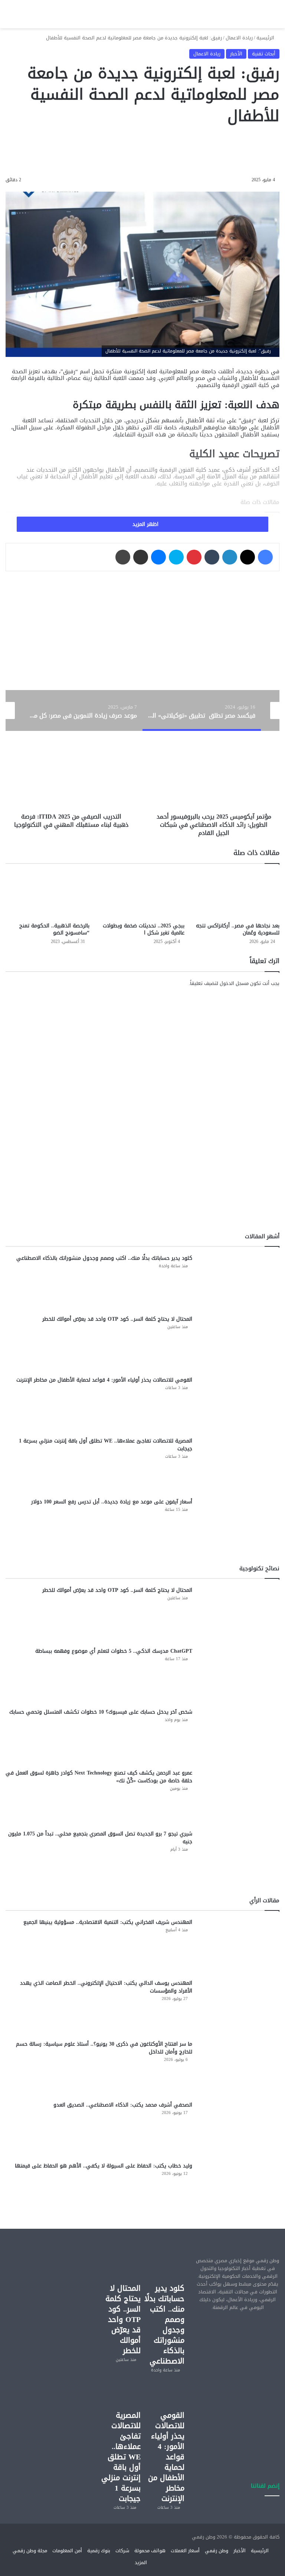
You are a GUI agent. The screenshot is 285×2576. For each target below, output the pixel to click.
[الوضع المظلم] (35, 17)
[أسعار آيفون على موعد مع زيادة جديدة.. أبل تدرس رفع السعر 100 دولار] (239, 1526)
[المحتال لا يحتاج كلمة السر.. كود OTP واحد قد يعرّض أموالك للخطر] (239, 1343)
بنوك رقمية (99, 2551)
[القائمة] (9, 17)
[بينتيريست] (194, 557)
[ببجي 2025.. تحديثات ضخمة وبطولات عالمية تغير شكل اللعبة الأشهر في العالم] (142, 895)
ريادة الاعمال (239, 38)
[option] (202, 710)
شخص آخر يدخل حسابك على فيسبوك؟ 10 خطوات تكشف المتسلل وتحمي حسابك (101, 1712)
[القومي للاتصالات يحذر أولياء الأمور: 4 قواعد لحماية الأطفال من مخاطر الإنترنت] (239, 1404)
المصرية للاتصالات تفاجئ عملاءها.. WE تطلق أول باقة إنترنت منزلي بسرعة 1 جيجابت (106, 1445)
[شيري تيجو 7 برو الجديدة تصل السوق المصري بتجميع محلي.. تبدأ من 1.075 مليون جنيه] (239, 1858)
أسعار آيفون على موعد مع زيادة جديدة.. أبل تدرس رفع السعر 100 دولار (112, 1502)
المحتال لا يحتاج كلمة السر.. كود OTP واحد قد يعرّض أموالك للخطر (117, 1319)
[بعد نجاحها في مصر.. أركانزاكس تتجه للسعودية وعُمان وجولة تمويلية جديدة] (237, 895)
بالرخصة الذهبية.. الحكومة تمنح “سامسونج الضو (54, 929)
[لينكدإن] (230, 557)
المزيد (141, 2562)
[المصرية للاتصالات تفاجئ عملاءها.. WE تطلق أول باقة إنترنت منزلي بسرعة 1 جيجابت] (239, 1465)
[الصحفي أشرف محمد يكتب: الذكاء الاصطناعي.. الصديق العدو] (239, 2129)
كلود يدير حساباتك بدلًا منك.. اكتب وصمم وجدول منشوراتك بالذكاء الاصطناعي (104, 1258)
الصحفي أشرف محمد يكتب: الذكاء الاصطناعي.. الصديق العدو (123, 2105)
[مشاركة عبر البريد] (141, 557)
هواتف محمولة (150, 2551)
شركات (122, 2551)
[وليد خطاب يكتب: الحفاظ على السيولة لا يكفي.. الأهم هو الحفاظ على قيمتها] (239, 2190)
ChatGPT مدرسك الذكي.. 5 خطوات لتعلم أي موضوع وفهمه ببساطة (114, 1651)
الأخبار (236, 54)
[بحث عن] (22, 17)
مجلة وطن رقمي (30, 2551)
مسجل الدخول (234, 983)
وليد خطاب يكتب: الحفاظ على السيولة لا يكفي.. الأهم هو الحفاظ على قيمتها (104, 2166)
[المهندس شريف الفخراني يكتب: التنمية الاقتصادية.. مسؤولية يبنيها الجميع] (239, 1946)
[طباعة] (123, 557)
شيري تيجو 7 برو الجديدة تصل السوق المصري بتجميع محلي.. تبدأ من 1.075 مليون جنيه (100, 1838)
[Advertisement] (237, 2359)
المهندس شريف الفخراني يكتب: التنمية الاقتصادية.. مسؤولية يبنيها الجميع (108, 1922)
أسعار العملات (185, 2551)
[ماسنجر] (158, 557)
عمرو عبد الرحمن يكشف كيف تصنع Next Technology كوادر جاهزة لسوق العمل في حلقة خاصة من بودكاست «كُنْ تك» (99, 1777)
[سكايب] (176, 557)
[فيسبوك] (265, 557)
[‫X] (248, 557)
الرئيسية (266, 38)
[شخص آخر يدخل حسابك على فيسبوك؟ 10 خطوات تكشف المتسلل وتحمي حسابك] (239, 1736)
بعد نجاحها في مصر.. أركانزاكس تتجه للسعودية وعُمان (238, 929)
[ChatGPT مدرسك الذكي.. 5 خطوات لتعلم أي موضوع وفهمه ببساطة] (239, 1675)
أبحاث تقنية (264, 54)
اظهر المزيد (145, 524)
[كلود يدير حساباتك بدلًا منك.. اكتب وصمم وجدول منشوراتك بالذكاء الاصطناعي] (239, 1282)
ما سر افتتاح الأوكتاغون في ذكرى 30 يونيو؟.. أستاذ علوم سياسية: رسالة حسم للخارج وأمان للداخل (104, 2048)
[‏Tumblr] (212, 557)
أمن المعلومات (67, 2551)
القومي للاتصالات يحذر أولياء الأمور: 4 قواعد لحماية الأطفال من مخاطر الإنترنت (104, 1380)
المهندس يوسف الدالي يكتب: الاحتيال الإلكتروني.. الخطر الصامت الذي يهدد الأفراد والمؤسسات (106, 1987)
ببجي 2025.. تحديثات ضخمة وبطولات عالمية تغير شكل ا (144, 929)
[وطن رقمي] (142, 14)
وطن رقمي (217, 2551)
